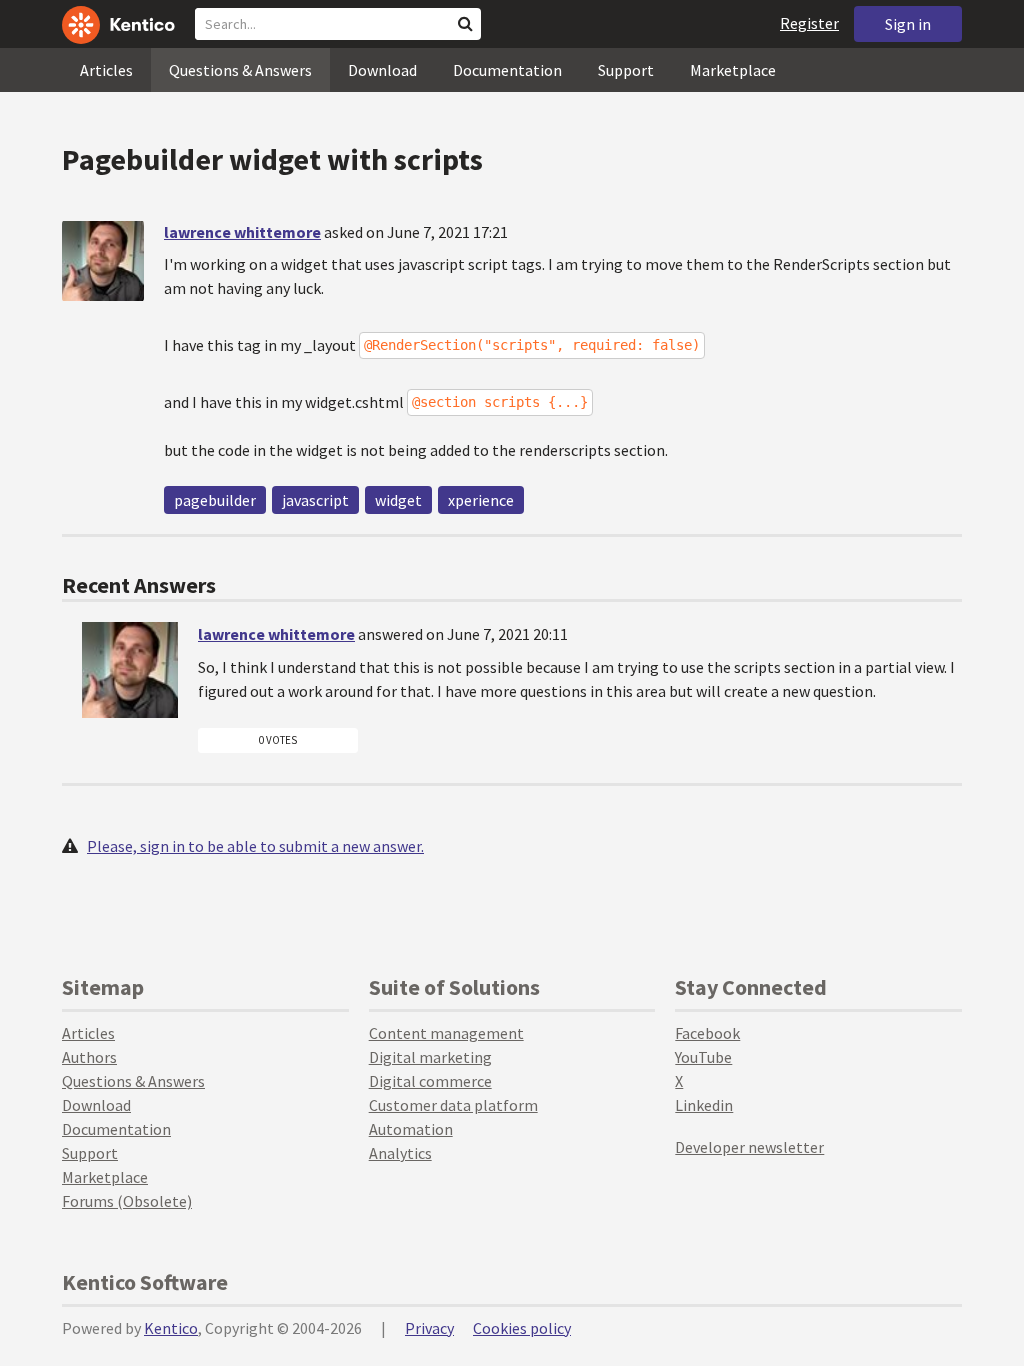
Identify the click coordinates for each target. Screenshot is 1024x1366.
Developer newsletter (749, 1147)
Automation (411, 1129)
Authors (89, 1057)
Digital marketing (430, 1057)
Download (382, 70)
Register (809, 23)
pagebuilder (215, 500)
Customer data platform (453, 1105)
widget (398, 500)
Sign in (908, 24)
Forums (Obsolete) (127, 1201)
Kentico (171, 1328)
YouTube (703, 1057)
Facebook (707, 1033)
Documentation (507, 70)
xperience (481, 500)
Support (626, 70)
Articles (106, 70)
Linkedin (704, 1105)
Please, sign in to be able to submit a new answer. (255, 846)
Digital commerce (430, 1081)
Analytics (400, 1153)
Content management (446, 1033)
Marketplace (733, 70)
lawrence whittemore (242, 232)
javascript (315, 500)
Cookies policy (522, 1328)
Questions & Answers (240, 70)
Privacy (429, 1328)
